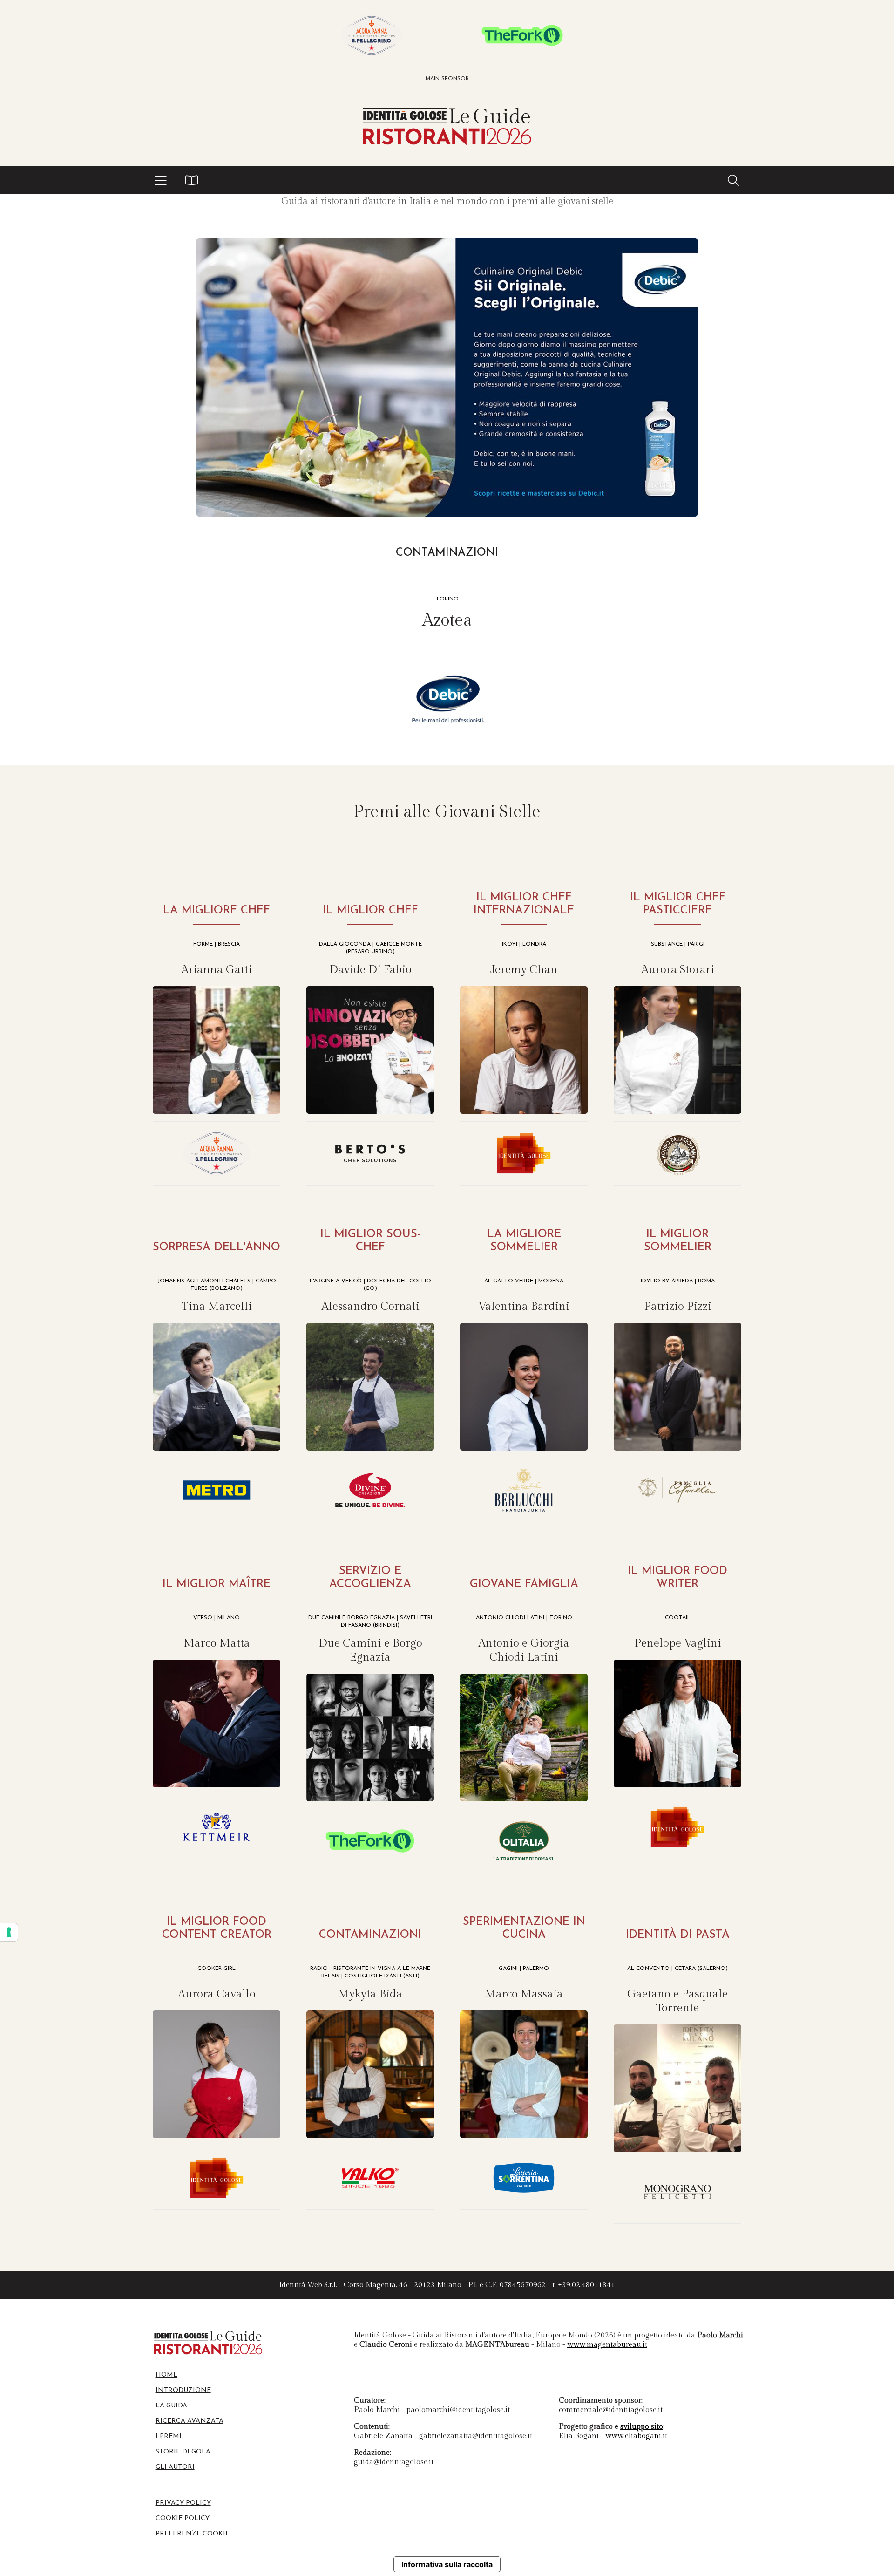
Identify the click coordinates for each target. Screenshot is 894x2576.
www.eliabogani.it (636, 2436)
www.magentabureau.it (607, 2345)
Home (166, 2375)
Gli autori (175, 2467)
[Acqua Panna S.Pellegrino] (372, 35)
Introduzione (183, 2390)
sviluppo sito (642, 2427)
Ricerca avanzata (190, 2421)
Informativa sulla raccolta (447, 2564)
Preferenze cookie (193, 2534)
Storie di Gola (183, 2452)
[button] (161, 180)
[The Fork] (522, 35)
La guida (171, 2406)
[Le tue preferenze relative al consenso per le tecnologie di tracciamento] (9, 1932)
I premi (169, 2436)
